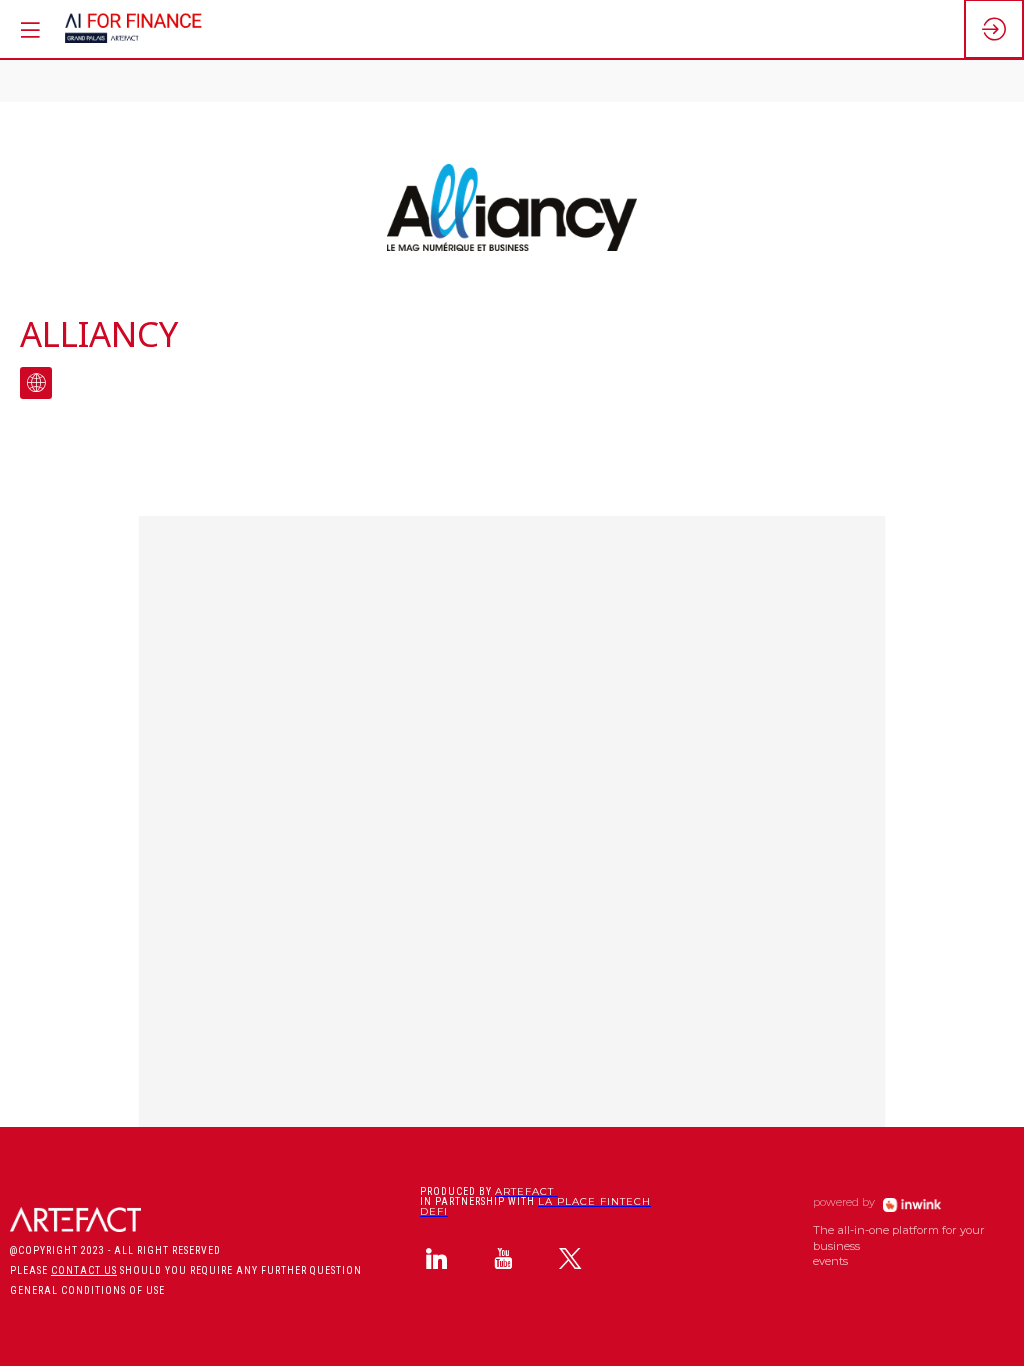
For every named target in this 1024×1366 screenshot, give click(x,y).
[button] (30, 30)
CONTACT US (84, 1270)
